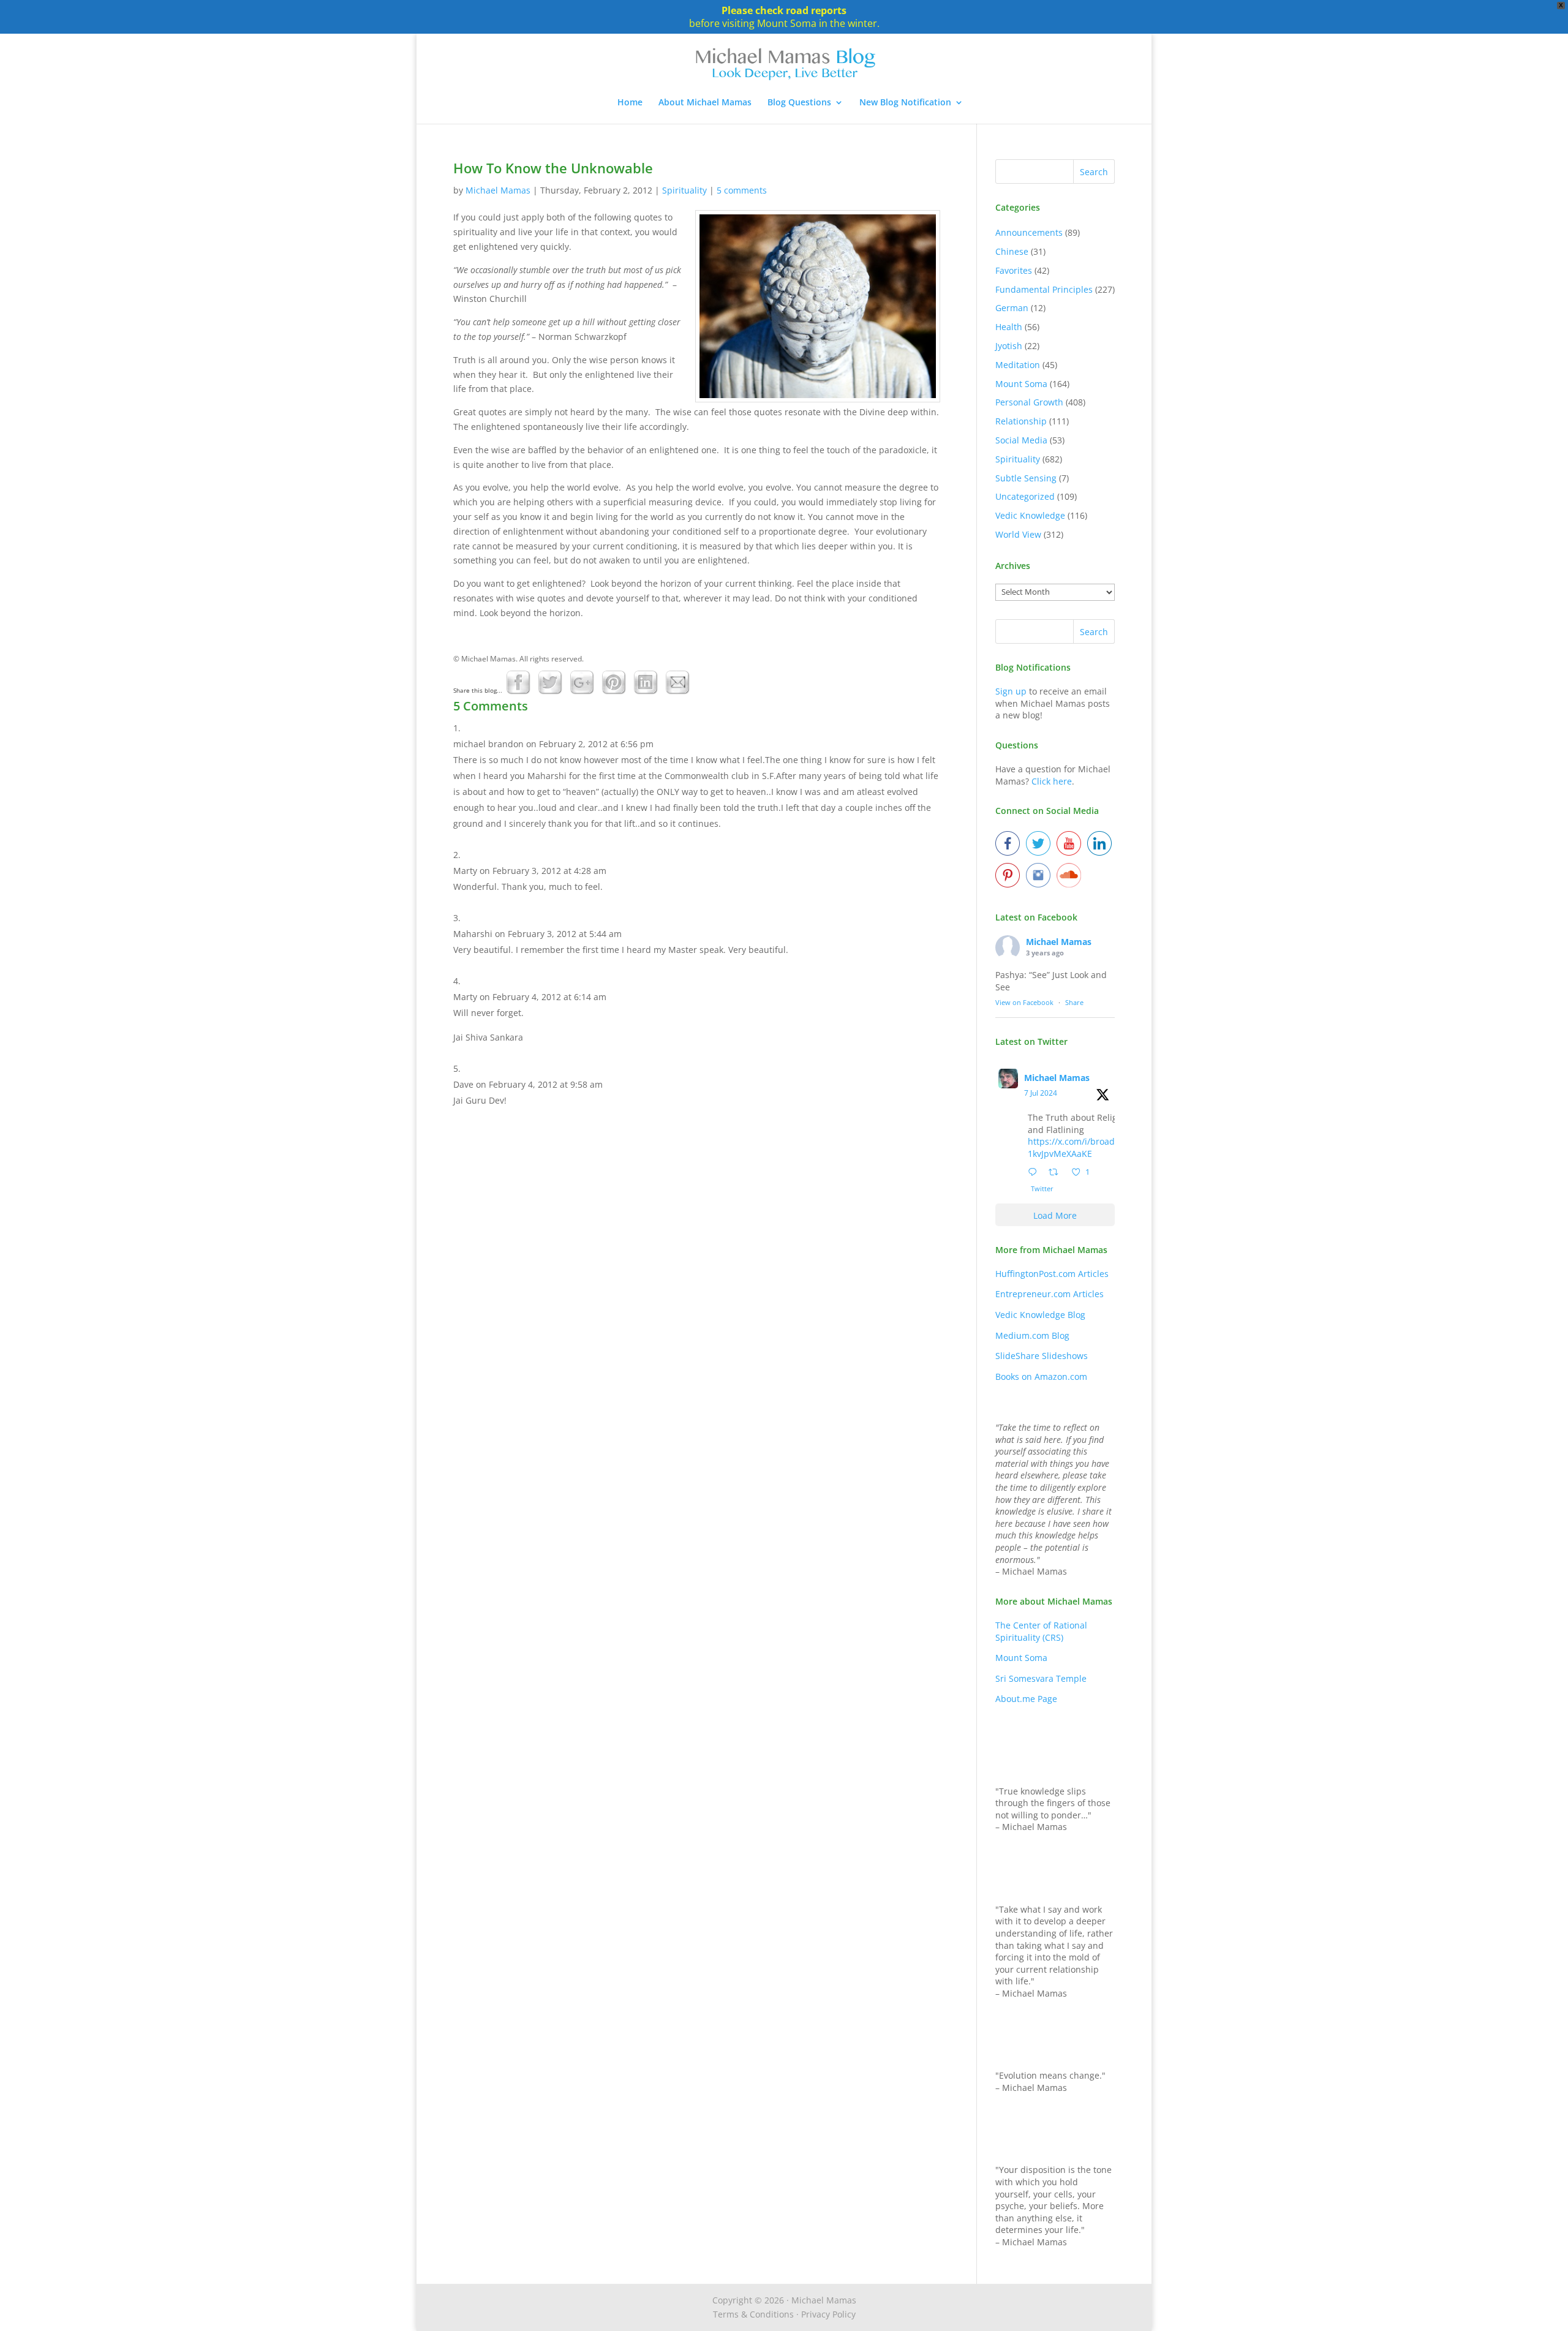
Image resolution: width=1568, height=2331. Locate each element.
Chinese (1012, 251)
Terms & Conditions (753, 2314)
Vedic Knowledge (1030, 515)
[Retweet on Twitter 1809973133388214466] (1057, 1173)
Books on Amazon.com (1041, 1376)
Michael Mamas (498, 190)
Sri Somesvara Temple (1041, 1678)
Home (630, 103)
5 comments (742, 190)
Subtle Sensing (1026, 478)
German (1012, 308)
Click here (1052, 781)
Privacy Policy (828, 2314)
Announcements (1029, 232)
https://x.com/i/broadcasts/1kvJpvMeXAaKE (1083, 1147)
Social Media (1021, 440)
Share (1074, 1002)
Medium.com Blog (1032, 1335)
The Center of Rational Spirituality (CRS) (1041, 1631)
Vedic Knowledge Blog (1040, 1315)
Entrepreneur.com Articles (1050, 1294)
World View (1018, 534)
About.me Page (1026, 1699)
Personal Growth (1029, 402)
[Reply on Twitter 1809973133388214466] (1035, 1173)
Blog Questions (799, 103)
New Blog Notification (905, 103)
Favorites (1014, 270)
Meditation (1018, 365)
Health (1009, 327)
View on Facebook (1024, 1002)
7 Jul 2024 (1041, 1093)
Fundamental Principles (1044, 289)
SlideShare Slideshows (1042, 1356)
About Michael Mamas (705, 103)
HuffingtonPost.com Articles (1052, 1274)
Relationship (1021, 421)
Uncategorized (1025, 496)
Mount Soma (1021, 384)
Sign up (1011, 691)
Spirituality (684, 190)
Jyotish (1009, 346)
